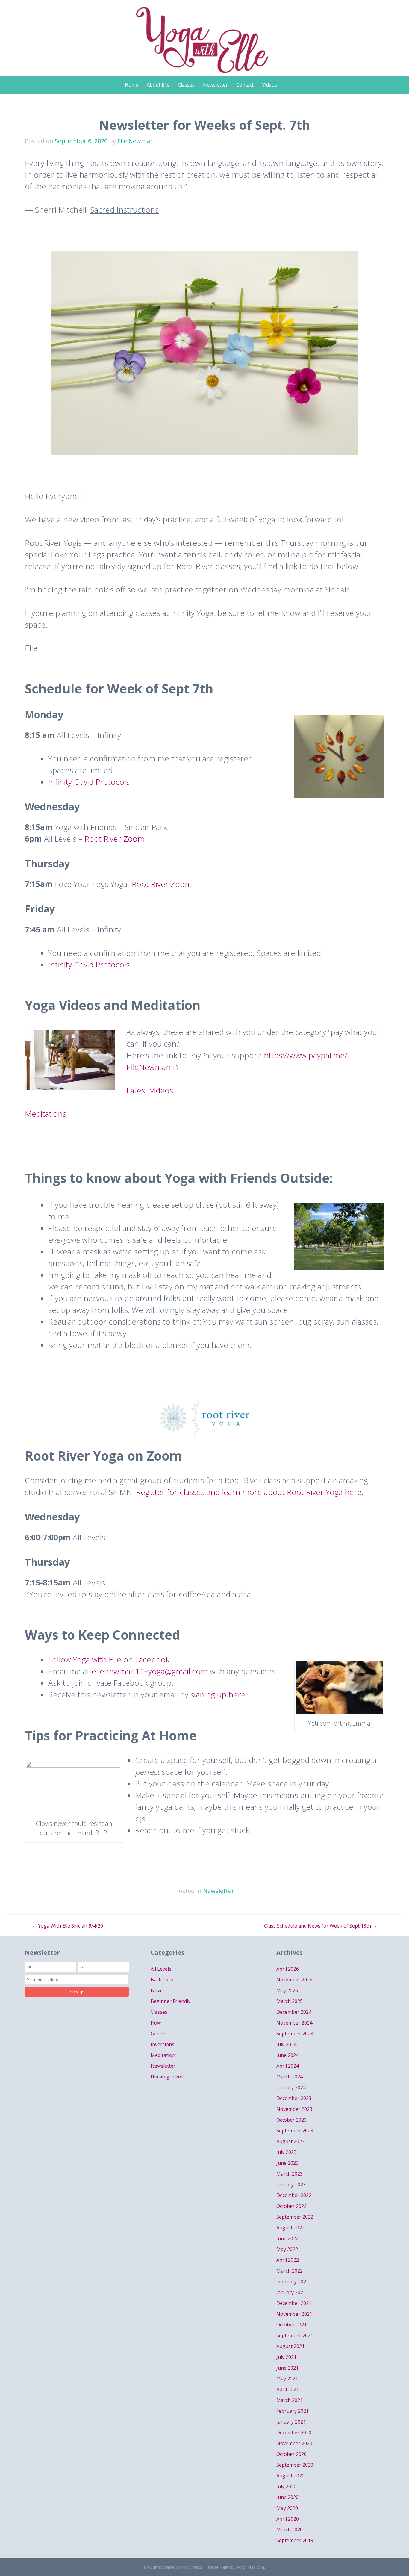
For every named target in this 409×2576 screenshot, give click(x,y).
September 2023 (295, 2131)
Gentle (158, 2034)
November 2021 (294, 2314)
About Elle (158, 85)
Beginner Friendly (171, 2001)
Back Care (162, 1980)
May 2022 (287, 2249)
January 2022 (291, 2292)
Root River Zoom (115, 839)
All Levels (161, 1969)
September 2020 (295, 2465)
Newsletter (215, 85)
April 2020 (288, 2519)
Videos (269, 85)
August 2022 (290, 2228)
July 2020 (286, 2486)
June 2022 (287, 2238)
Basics (158, 1990)
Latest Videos (150, 1090)
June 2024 (287, 2055)
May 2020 (287, 2508)
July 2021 (286, 2357)
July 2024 (286, 2044)
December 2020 (294, 2433)
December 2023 (294, 2098)
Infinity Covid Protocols (90, 782)
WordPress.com (250, 2567)
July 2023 (286, 2152)
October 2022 (291, 2206)
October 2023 (291, 2120)
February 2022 (293, 2282)
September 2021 (295, 2335)
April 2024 (288, 2066)
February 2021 (293, 2411)
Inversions (162, 2044)
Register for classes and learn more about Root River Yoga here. (250, 1492)
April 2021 (288, 2389)
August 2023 (290, 2141)
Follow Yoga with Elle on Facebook (109, 1659)
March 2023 (290, 2174)
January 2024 (291, 2087)
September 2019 (295, 2540)
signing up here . (220, 1694)
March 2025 (290, 2001)
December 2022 (294, 2195)
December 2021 (294, 2303)
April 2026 (288, 1969)
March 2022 (290, 2271)
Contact (245, 85)
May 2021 (287, 2379)
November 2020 (294, 2443)
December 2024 (294, 2012)
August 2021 (290, 2346)
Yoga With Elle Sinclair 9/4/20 (68, 1926)
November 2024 (294, 2023)
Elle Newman (136, 141)
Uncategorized (167, 2077)
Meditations (47, 1114)
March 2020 (290, 2530)
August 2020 (290, 2476)
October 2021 (291, 2325)
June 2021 (287, 2368)
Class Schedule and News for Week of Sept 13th (321, 1926)
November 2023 (294, 2109)
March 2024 (290, 2077)
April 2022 (288, 2260)
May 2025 (287, 1990)
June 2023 (287, 2163)
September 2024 (295, 2034)
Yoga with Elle (205, 35)
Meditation (163, 2055)
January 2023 (291, 2185)
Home (132, 85)
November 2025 (294, 1980)
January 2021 (291, 2422)
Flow (156, 2023)
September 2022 (295, 2217)
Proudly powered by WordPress (173, 2567)
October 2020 (291, 2454)
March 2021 (290, 2400)
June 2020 (287, 2497)
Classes (186, 85)
